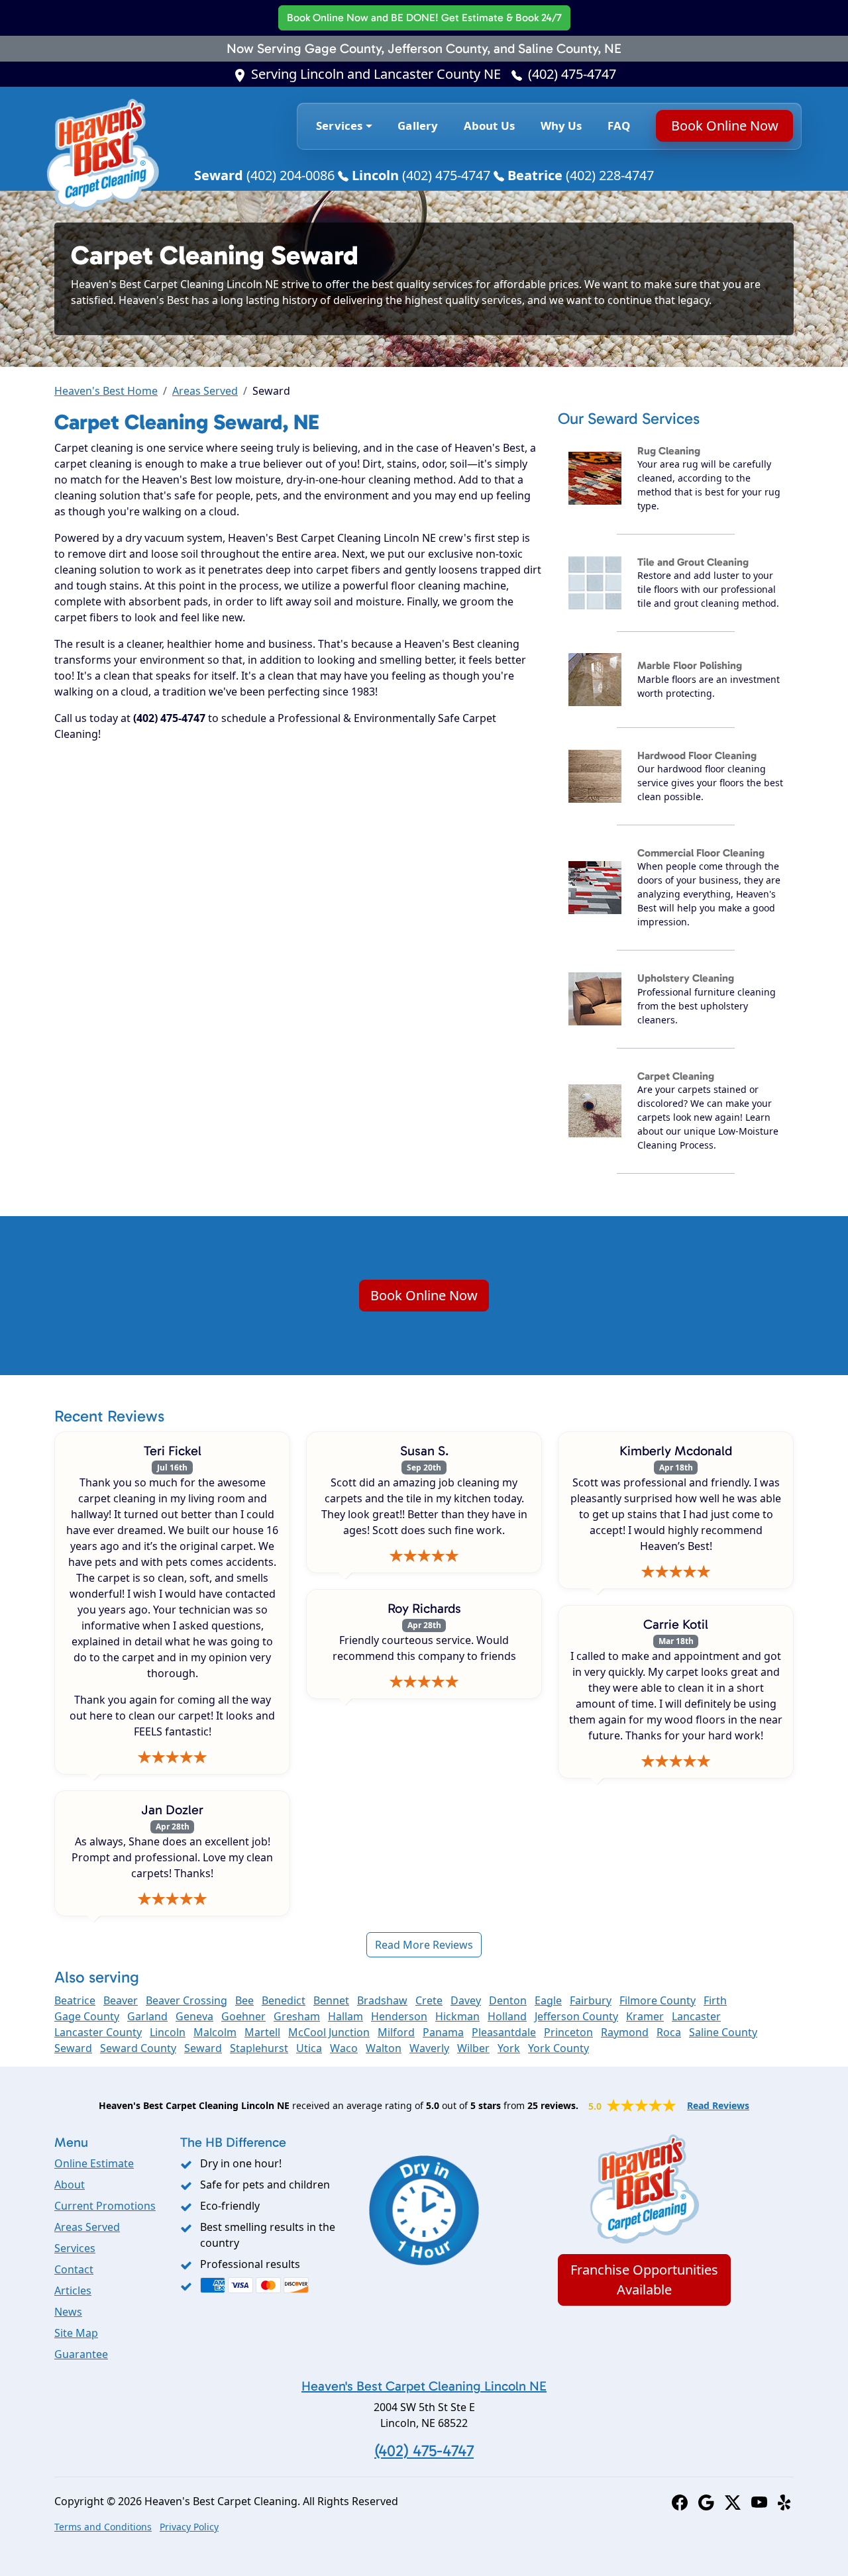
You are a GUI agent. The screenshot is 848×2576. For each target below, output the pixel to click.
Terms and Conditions (103, 2527)
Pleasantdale (504, 2032)
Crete (429, 2000)
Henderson (399, 2016)
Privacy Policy (189, 2527)
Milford (396, 2032)
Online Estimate (94, 2163)
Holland (507, 2016)
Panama (443, 2032)
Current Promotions (105, 2206)
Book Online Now (424, 18)
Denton (508, 2000)
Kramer (645, 2016)
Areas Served (205, 391)
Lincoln (168, 2032)
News (68, 2312)
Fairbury (591, 2000)
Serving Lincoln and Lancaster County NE (376, 74)
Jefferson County (576, 2016)
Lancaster (696, 2016)
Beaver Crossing (186, 2000)
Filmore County (658, 2000)
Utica (309, 2048)
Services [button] (339, 126)
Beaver (121, 2000)
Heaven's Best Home (106, 391)
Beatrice (75, 2000)
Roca (669, 2032)
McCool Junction (329, 2032)
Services (75, 2248)
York (509, 2048)
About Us (489, 126)
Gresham (297, 2016)
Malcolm (215, 2032)
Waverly (429, 2048)
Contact (74, 2269)
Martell (262, 2032)
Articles (73, 2291)
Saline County (723, 2032)
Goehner (243, 2016)
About (70, 2185)
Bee (244, 2000)
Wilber (473, 2048)
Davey (466, 2000)
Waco (344, 2048)
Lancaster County (98, 2032)
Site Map (76, 2333)
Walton (384, 2048)
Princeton (568, 2032)
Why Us (561, 126)
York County (558, 2048)
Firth (715, 2000)
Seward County (138, 2048)
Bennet (331, 2000)
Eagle (548, 2000)
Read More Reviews (424, 1945)
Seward (73, 2048)
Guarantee (81, 2354)
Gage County (87, 2016)
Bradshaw (382, 2000)
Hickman (457, 2016)
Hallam (345, 2016)
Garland (147, 2016)
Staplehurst (259, 2048)
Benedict (284, 2000)
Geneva (194, 2016)
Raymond (625, 2032)
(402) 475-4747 (572, 74)
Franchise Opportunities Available (644, 2280)
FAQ (619, 126)
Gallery (418, 126)
